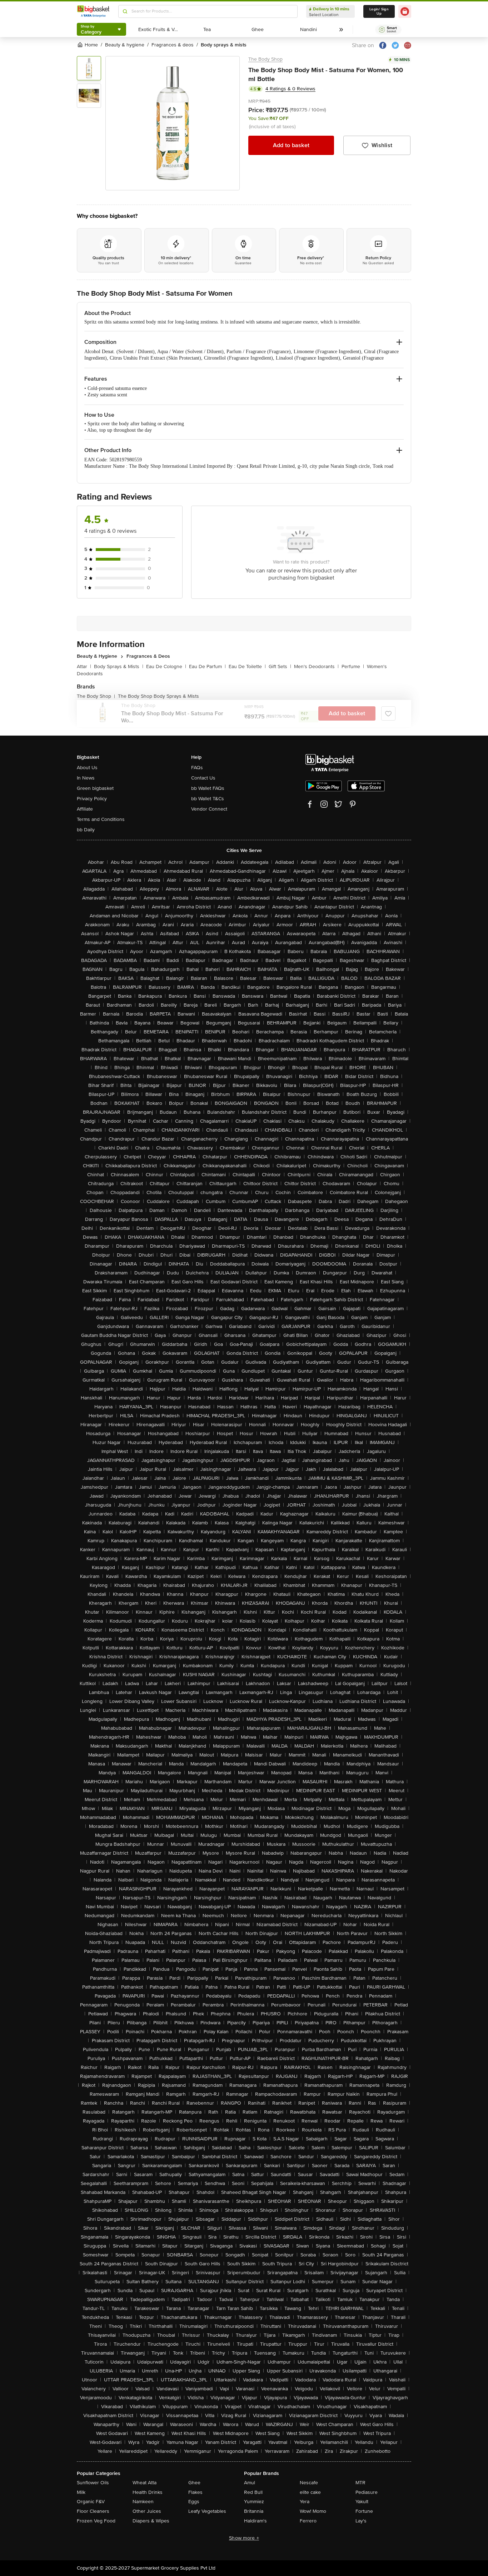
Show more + (244, 2538)
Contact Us (203, 778)
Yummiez (254, 2502)
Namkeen (143, 2502)
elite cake (310, 2492)
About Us (87, 768)
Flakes (195, 2492)
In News (86, 778)
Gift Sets (280, 666)
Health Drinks (148, 2492)
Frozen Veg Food (96, 2521)
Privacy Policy (92, 799)
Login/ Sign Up (379, 11)
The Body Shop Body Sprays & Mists (158, 696)
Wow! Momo (313, 2511)
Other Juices (147, 2511)
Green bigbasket (95, 788)
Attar (84, 666)
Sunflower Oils (93, 2483)
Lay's (361, 2521)
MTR (360, 2483)
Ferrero (308, 2521)
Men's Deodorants (316, 666)
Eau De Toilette (247, 666)
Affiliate (85, 809)
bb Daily (86, 830)
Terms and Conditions (101, 819)
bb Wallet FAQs (208, 788)
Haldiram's (255, 2521)
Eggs (194, 2502)
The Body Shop (265, 59)
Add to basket (291, 145)
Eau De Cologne (166, 666)
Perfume (353, 666)
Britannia (254, 2511)
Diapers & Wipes (151, 2521)
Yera (305, 2502)
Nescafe (309, 2483)
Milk (81, 2492)
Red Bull (253, 2492)
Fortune (364, 2511)
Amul (250, 2483)
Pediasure (367, 2492)
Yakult (362, 2502)
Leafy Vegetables (207, 2511)
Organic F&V (91, 2502)
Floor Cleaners (93, 2511)
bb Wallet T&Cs (208, 799)
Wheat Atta (145, 2483)
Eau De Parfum (207, 666)
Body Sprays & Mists (119, 666)
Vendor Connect (209, 809)
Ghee (194, 2483)
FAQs (197, 768)
